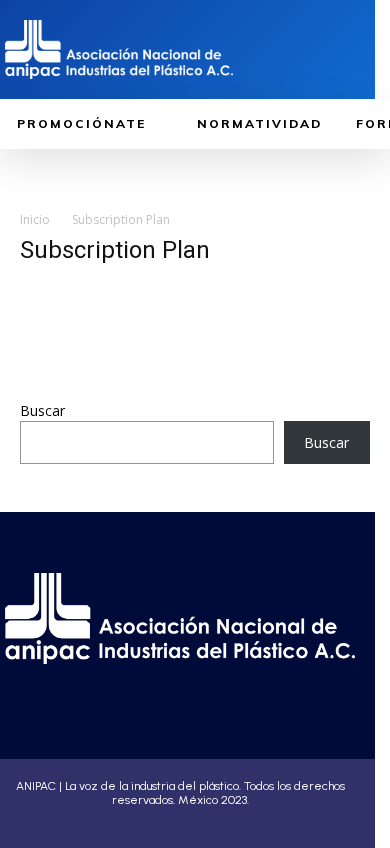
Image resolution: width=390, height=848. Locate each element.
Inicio (35, 219)
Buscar (42, 410)
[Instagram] (141, 681)
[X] (209, 681)
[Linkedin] (175, 681)
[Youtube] (243, 681)
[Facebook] (107, 681)
